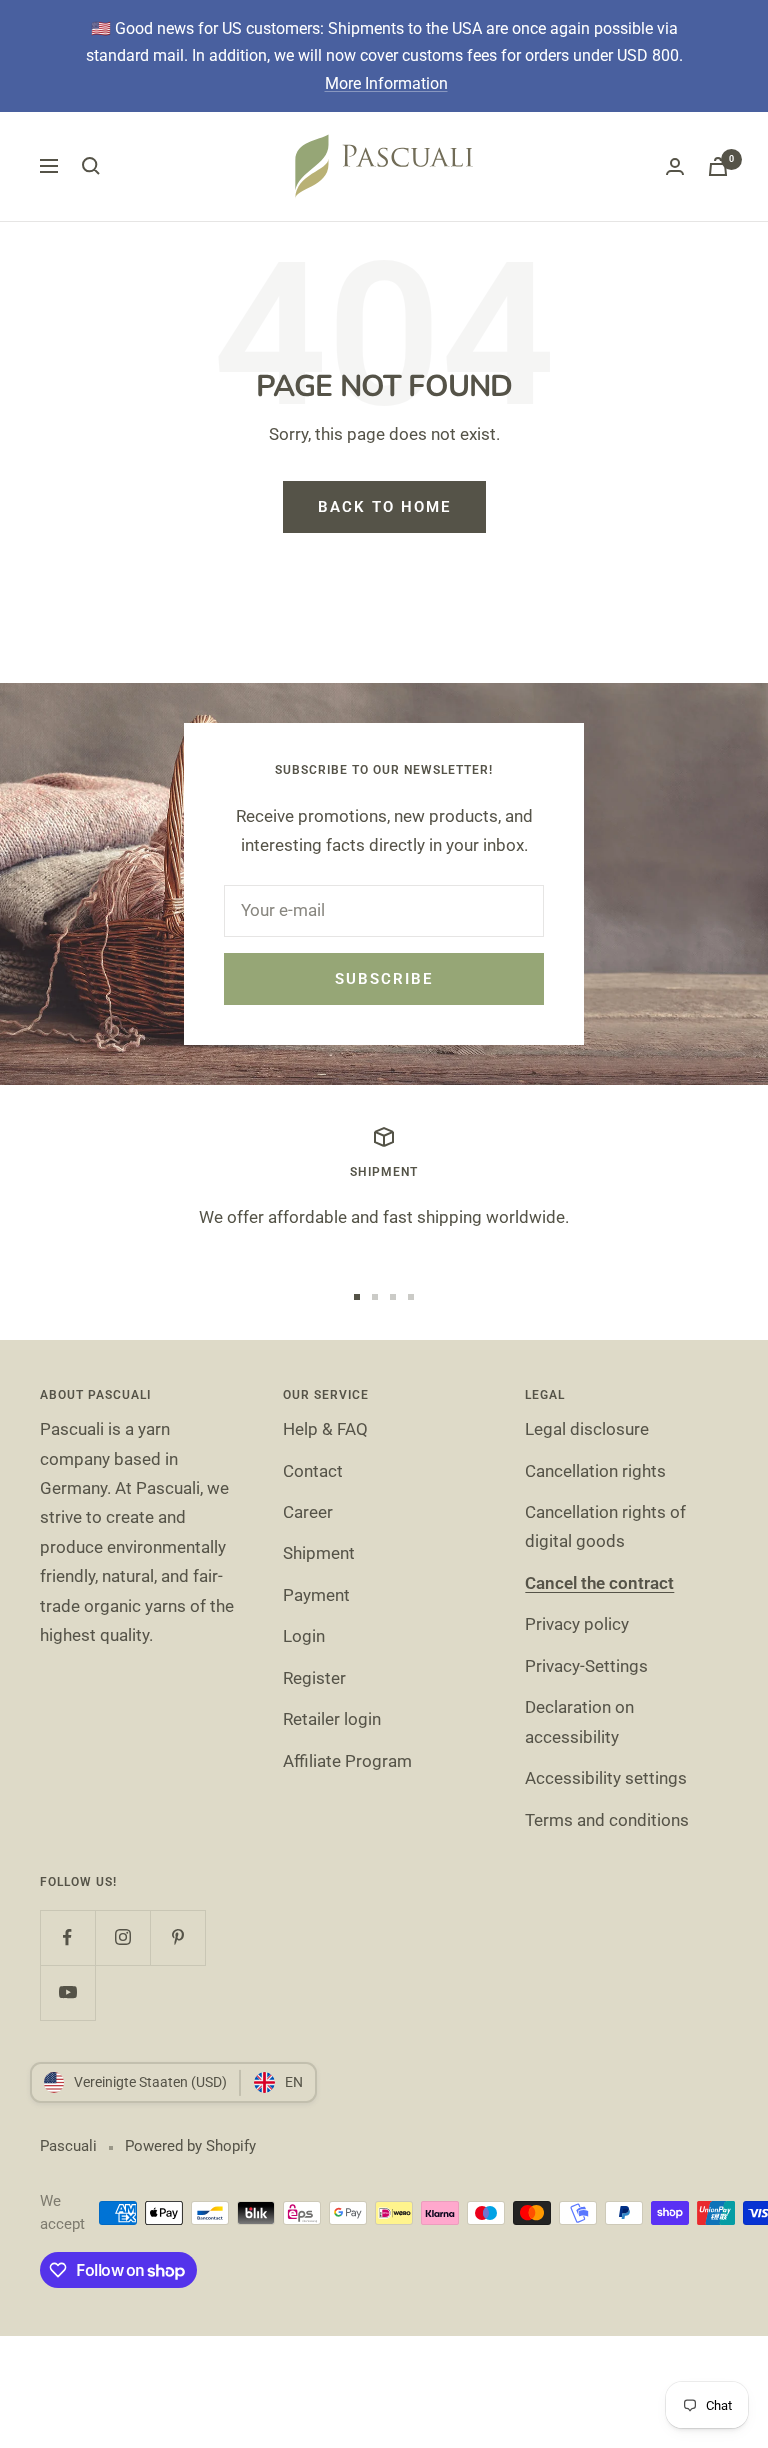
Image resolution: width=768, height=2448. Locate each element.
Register (314, 1678)
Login (304, 1636)
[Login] (675, 166)
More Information (386, 83)
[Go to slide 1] (357, 1297)
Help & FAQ (325, 1429)
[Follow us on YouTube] (67, 1992)
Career (308, 1512)
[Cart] (718, 166)
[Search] (91, 166)
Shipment (319, 1553)
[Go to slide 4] (411, 1297)
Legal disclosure (587, 1429)
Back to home (384, 507)
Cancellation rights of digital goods (605, 1526)
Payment (316, 1595)
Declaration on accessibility (579, 1721)
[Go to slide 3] (393, 1297)
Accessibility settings (606, 1778)
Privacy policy (577, 1624)
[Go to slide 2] (375, 1297)
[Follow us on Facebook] (67, 1937)
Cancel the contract (599, 1583)
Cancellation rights (595, 1471)
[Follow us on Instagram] (122, 1937)
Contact (313, 1471)
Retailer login (332, 1719)
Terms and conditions (607, 1820)
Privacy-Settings (586, 1666)
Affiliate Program (347, 1761)
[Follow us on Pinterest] (177, 1937)
